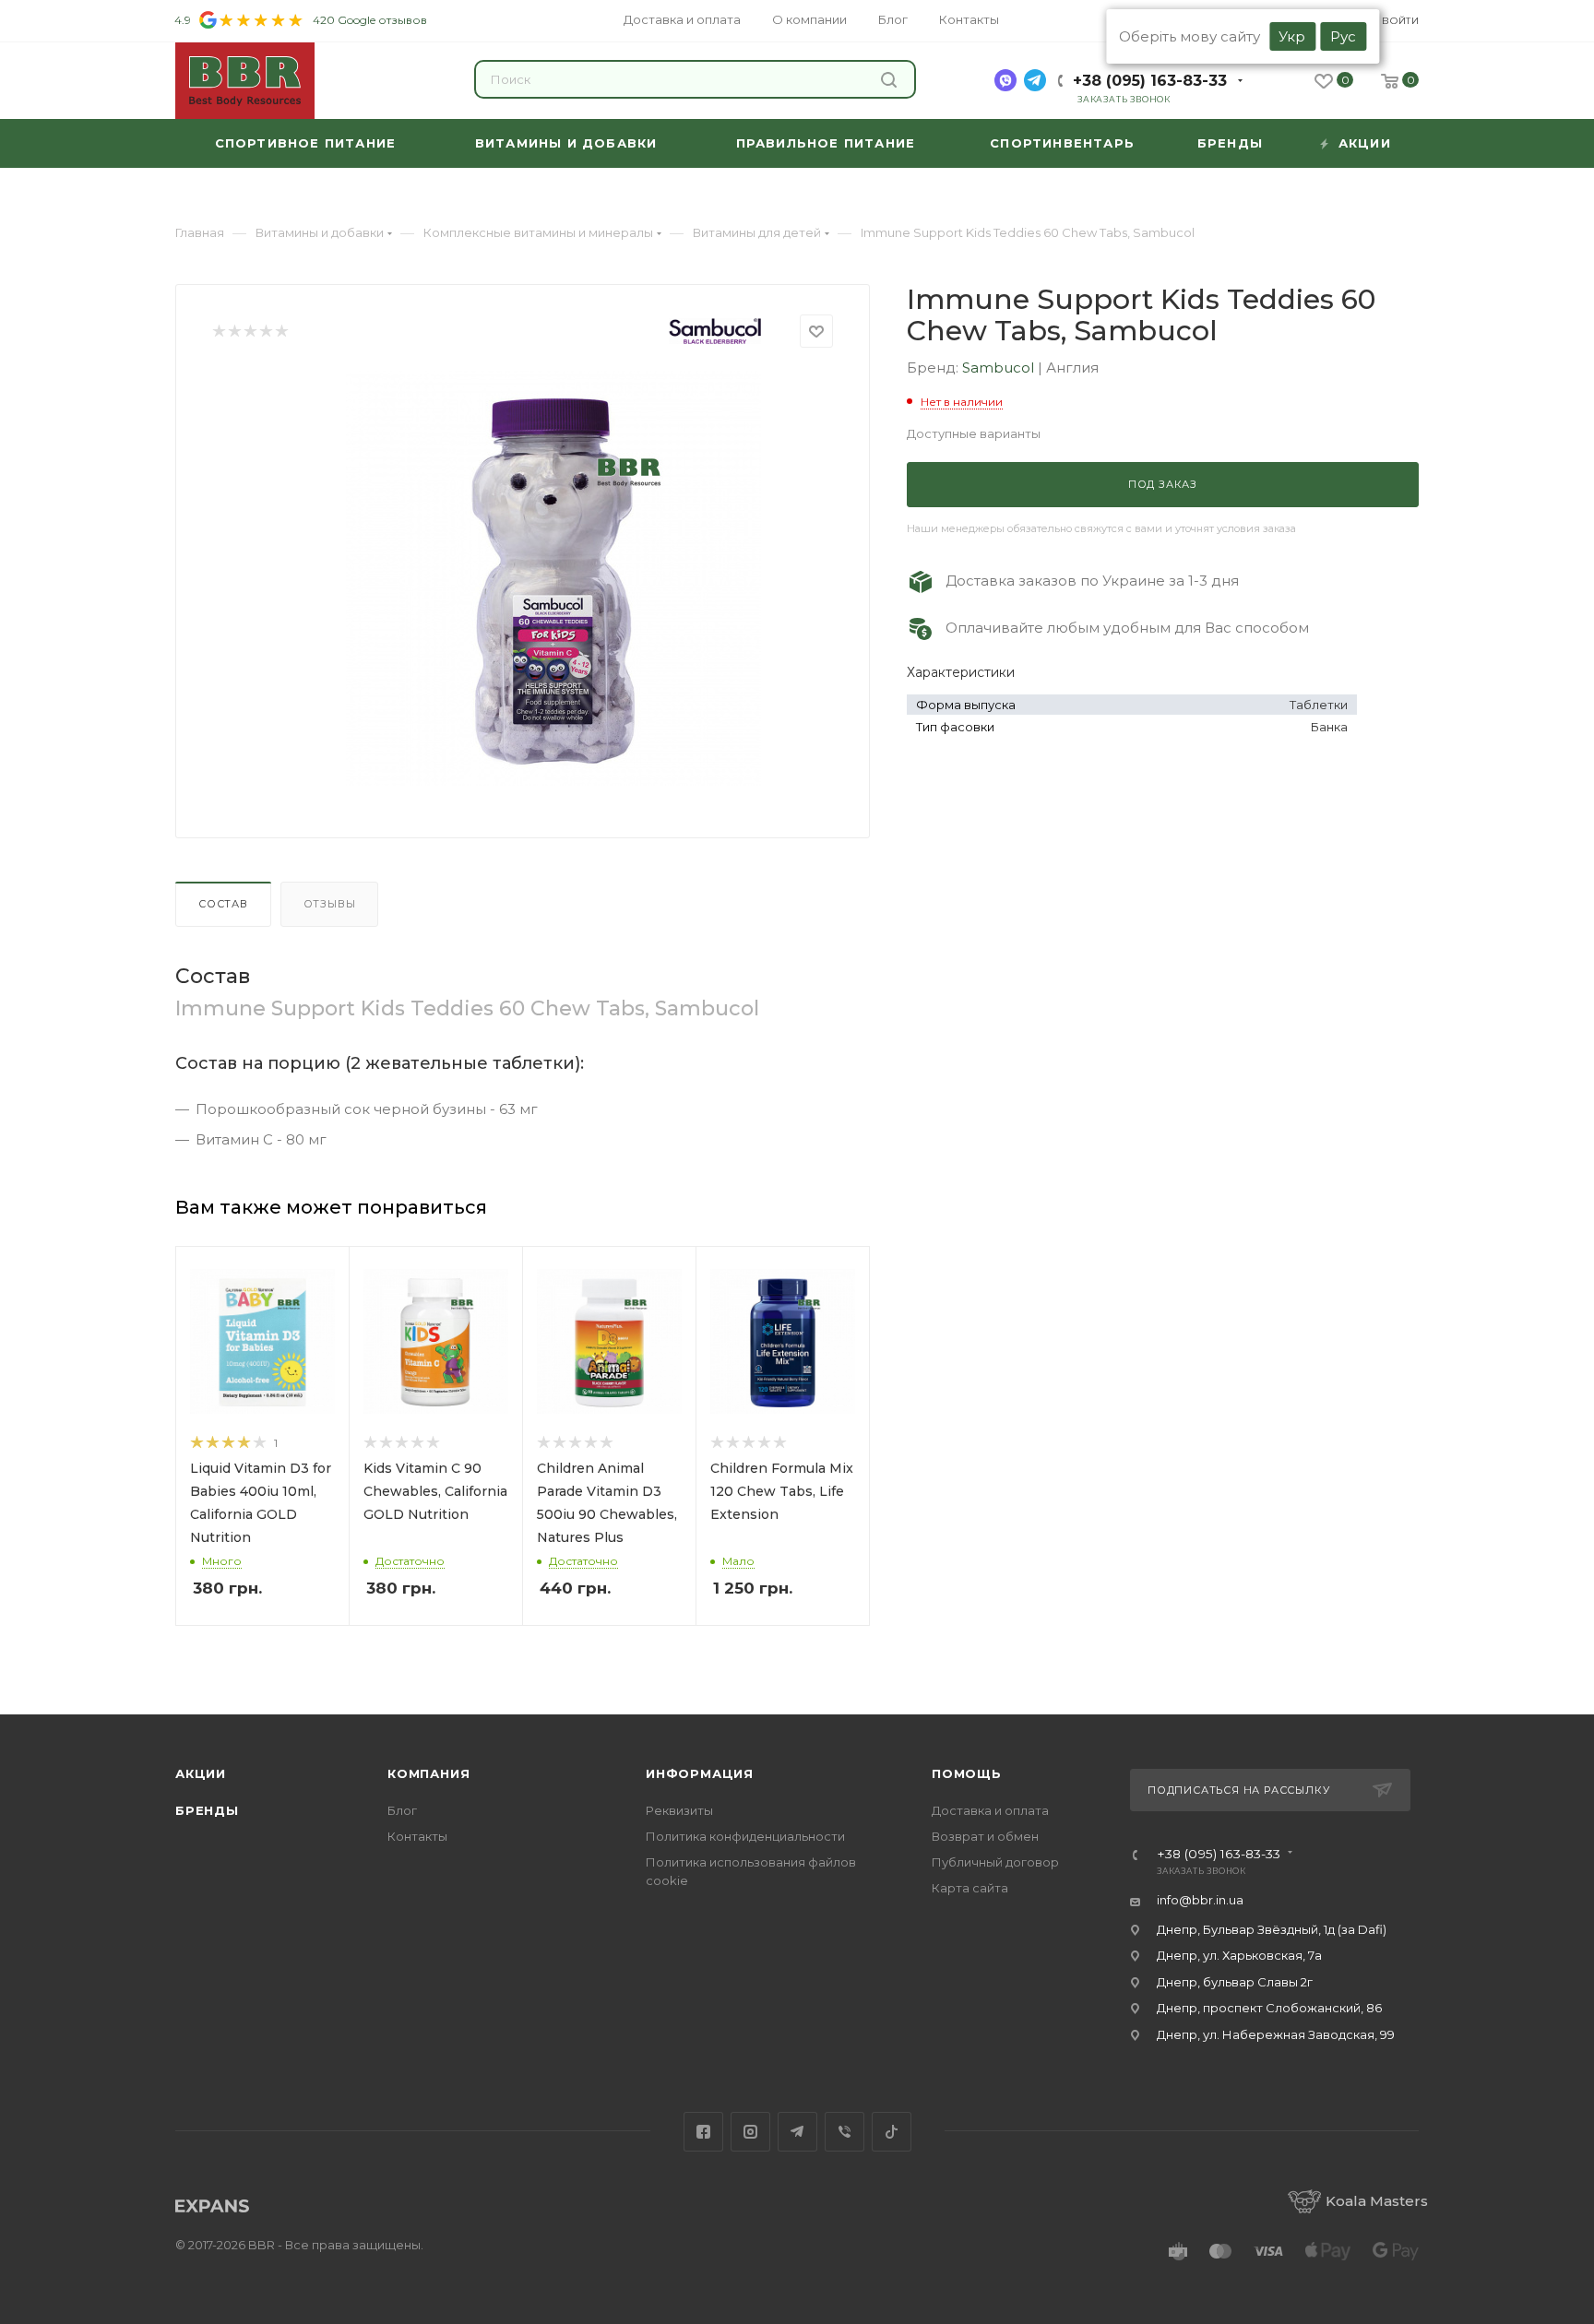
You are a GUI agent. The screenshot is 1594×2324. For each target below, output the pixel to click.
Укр (1292, 36)
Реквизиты (679, 1810)
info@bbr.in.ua (1200, 1900)
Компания (428, 1773)
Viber (845, 2132)
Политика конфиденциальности (745, 1836)
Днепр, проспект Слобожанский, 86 (1269, 2008)
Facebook (703, 2132)
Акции (201, 1773)
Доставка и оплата (990, 1810)
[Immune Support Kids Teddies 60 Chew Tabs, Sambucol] (553, 578)
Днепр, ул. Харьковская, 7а (1239, 1955)
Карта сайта (970, 1888)
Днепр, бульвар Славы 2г (1235, 1982)
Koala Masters (1377, 2201)
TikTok (892, 2132)
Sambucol (1000, 368)
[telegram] (1035, 80)
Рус (1343, 36)
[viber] (1005, 80)
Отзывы (330, 904)
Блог (402, 1810)
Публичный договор (995, 1862)
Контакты (417, 1836)
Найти (891, 79)
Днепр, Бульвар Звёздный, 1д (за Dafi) (1272, 1929)
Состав (223, 904)
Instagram (750, 2132)
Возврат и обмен (985, 1836)
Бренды (207, 1810)
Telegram (797, 2132)
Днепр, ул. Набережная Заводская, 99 (1276, 2034)
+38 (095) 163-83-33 (1150, 81)
